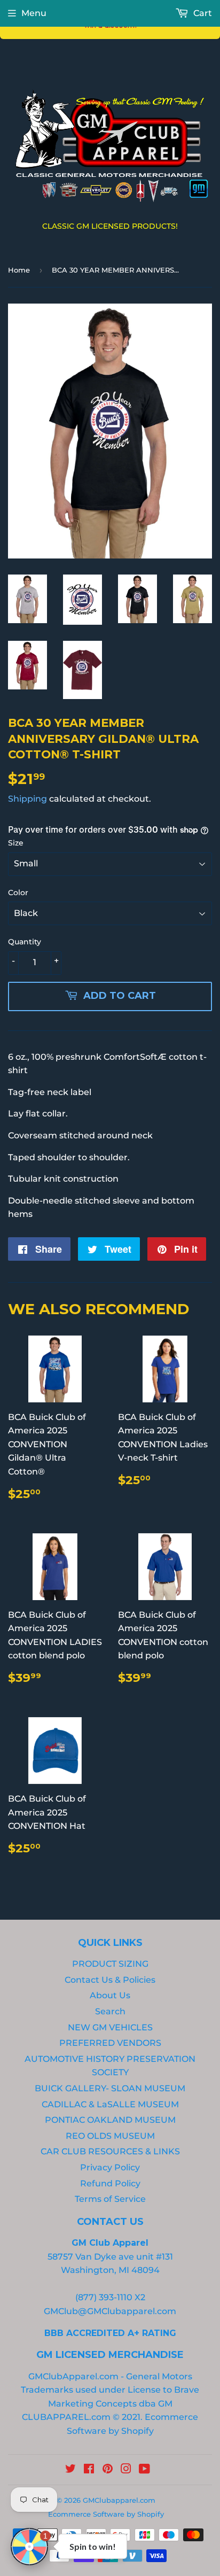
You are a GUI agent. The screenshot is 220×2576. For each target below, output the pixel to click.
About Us (110, 1995)
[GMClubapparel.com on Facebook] (89, 2470)
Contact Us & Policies (110, 1980)
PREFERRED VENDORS (110, 2043)
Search (110, 2011)
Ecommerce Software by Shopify (106, 2514)
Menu (34, 13)
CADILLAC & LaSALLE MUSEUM (110, 2104)
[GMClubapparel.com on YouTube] (144, 2470)
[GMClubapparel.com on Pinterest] (108, 2470)
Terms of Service (110, 2199)
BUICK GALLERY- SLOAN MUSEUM (110, 2088)
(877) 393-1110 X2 (110, 2297)
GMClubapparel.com (119, 2500)
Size (16, 843)
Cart (202, 13)
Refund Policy (110, 2183)
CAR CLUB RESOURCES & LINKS (110, 2151)
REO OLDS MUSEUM (110, 2136)
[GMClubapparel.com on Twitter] (70, 2470)
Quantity (25, 942)
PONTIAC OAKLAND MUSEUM (110, 2120)
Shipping (27, 799)
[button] (29, 2547)
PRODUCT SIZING (110, 1964)
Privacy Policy (110, 2167)
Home (19, 270)
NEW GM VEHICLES (110, 2027)
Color (18, 893)
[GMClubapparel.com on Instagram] (126, 2470)
